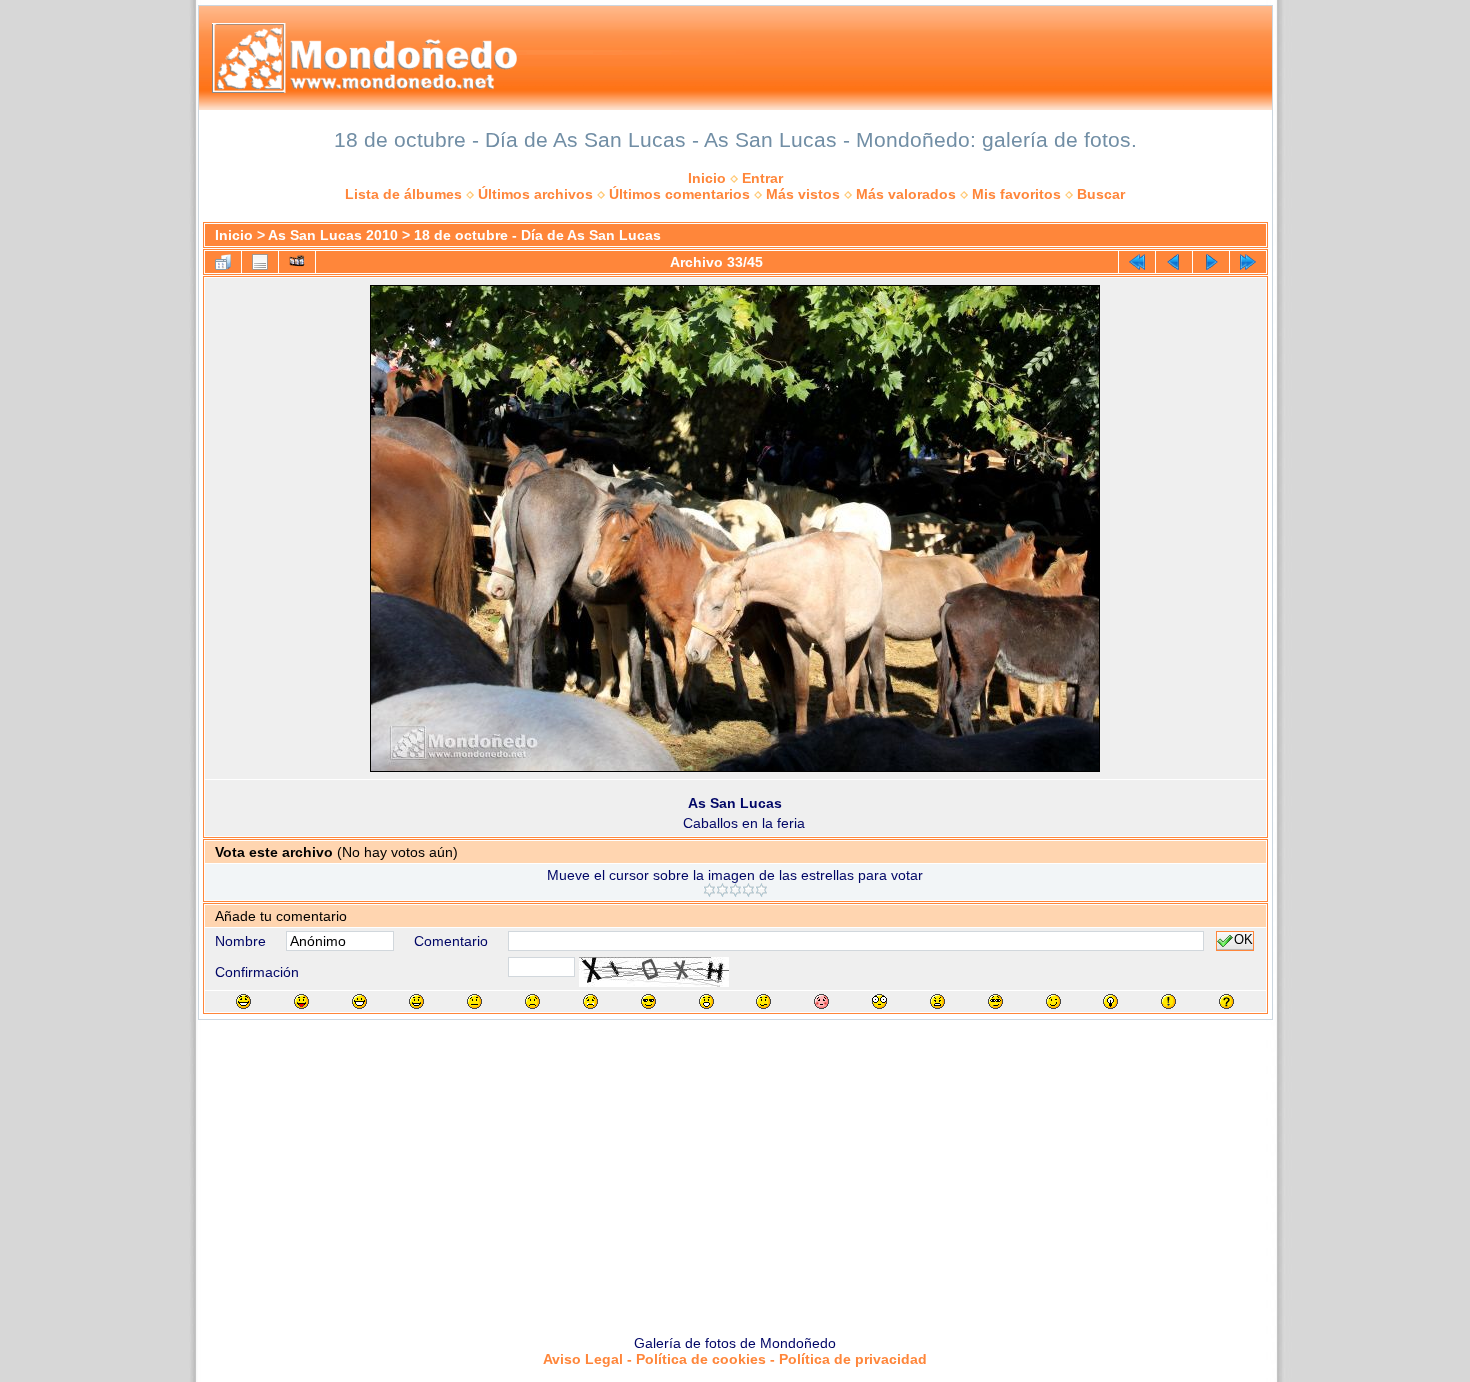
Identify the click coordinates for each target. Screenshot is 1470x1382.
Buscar (1101, 194)
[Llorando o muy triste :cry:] (590, 1001)
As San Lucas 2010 (333, 235)
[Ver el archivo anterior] (1174, 262)
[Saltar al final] (1248, 262)
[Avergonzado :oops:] (821, 1001)
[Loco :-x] (937, 1001)
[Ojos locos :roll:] (995, 1001)
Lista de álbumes (403, 194)
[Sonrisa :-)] (416, 1001)
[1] (709, 890)
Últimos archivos (535, 194)
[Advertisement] (735, 1170)
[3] (735, 890)
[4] (748, 890)
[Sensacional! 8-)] (648, 1001)
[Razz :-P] (301, 1001)
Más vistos (803, 194)
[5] (761, 890)
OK (1243, 941)
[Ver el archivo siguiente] (1211, 262)
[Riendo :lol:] (243, 1001)
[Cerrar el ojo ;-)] (1053, 1001)
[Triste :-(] (532, 1001)
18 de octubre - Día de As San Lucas (537, 235)
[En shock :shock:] (879, 1001)
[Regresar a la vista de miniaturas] (223, 262)
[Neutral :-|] (474, 1001)
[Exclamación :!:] (1168, 1001)
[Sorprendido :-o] (706, 1001)
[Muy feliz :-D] (359, 1001)
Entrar (762, 178)
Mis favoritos (1016, 194)
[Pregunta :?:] (1226, 1001)
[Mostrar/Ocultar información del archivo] (260, 262)
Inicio (707, 178)
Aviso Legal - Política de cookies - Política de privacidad (735, 1359)
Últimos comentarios (679, 194)
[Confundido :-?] (763, 1001)
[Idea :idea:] (1110, 1001)
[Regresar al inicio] (1137, 262)
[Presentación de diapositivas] (297, 262)
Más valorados (906, 194)
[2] (722, 890)
